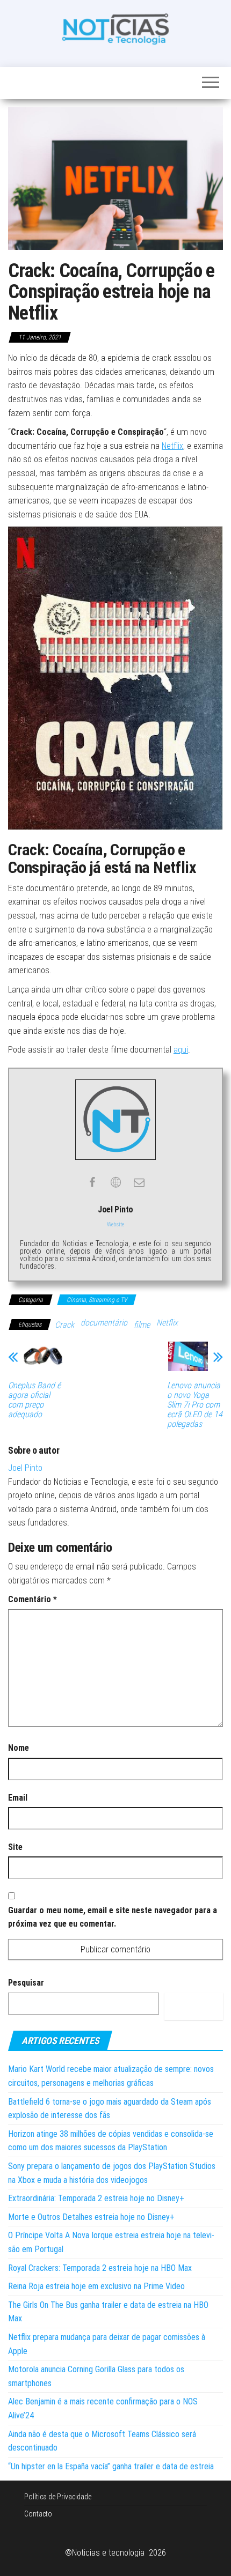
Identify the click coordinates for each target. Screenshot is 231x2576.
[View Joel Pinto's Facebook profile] (92, 1182)
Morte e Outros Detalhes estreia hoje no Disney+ (91, 2217)
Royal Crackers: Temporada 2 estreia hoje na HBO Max (100, 2268)
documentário (104, 1323)
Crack (64, 1325)
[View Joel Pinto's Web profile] (115, 1182)
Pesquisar (26, 1983)
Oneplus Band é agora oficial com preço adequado (34, 1400)
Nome (19, 1748)
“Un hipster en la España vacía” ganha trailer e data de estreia (111, 2466)
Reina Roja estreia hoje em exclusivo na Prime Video (96, 2286)
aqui (181, 1050)
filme (142, 1325)
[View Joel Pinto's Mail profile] (139, 1182)
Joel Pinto (25, 1468)
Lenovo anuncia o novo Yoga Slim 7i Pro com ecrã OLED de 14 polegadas (195, 1405)
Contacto (38, 2514)
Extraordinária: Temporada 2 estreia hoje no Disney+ (96, 2198)
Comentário (33, 1599)
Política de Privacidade (58, 2497)
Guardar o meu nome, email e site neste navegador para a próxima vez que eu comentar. (113, 1917)
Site (15, 1847)
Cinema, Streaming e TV (97, 1300)
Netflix (172, 446)
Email (18, 1798)
